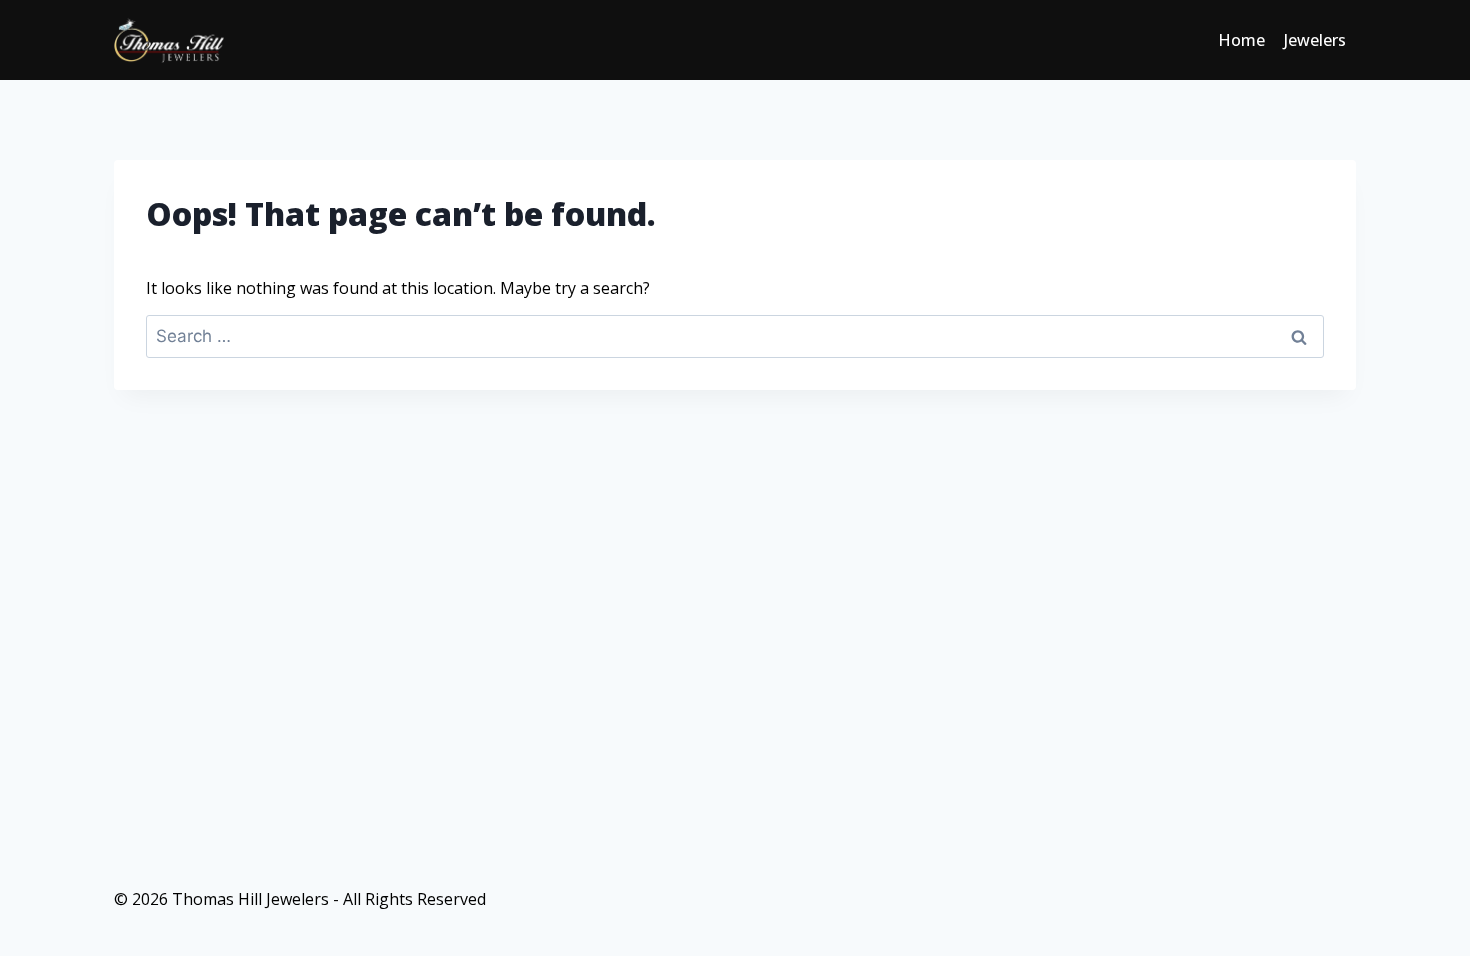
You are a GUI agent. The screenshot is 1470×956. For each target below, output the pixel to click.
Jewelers (1315, 40)
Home (1241, 40)
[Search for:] (735, 336)
